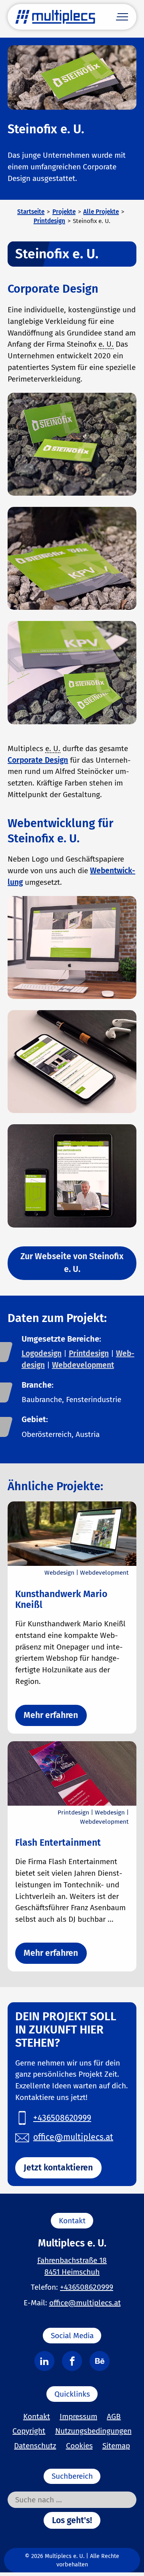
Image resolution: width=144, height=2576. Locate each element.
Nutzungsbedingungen (93, 2431)
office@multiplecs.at (85, 2303)
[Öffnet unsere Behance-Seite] (100, 2361)
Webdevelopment (83, 1365)
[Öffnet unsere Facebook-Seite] (72, 2361)
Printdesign (49, 221)
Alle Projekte (101, 212)
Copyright (29, 2431)
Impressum (78, 2416)
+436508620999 (87, 2287)
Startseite (31, 212)
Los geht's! (72, 2520)
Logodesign (42, 1353)
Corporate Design (38, 760)
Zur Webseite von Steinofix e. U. (72, 1263)
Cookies (79, 2446)
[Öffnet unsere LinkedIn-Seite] (44, 2361)
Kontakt (37, 2416)
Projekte (64, 212)
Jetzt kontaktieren (58, 2168)
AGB (114, 2416)
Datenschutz (35, 2446)
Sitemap (116, 2446)
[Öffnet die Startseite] (55, 17)
